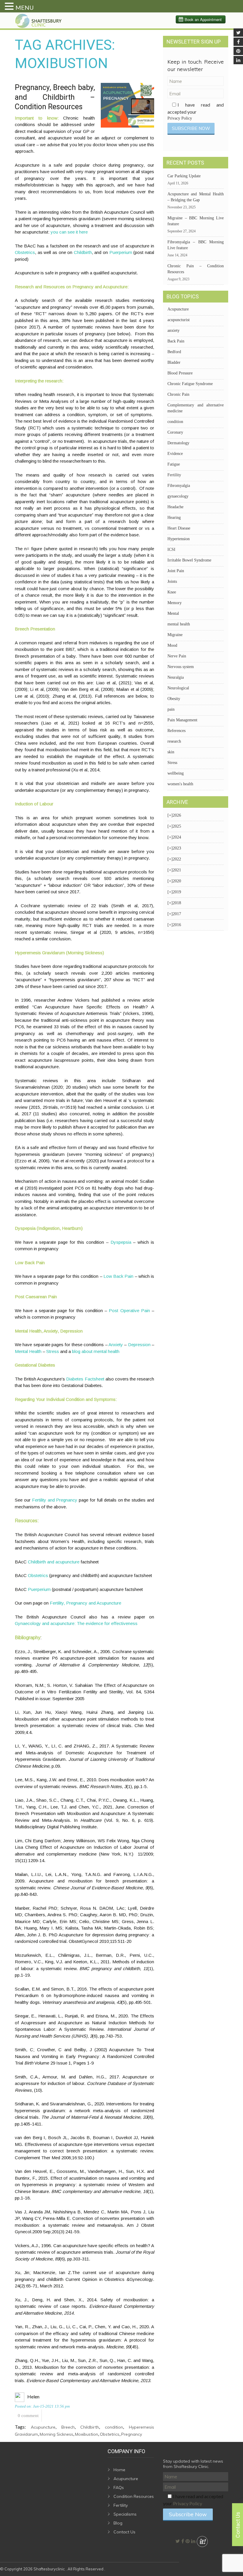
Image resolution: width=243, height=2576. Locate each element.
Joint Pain (176, 571)
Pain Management (182, 720)
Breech (68, 2427)
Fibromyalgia (179, 486)
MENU (25, 7)
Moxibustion (87, 2434)
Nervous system (181, 667)
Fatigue (174, 464)
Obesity (174, 699)
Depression (139, 1345)
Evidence (175, 454)
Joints (172, 581)
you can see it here (69, 232)
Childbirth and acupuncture (54, 1562)
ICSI (171, 550)
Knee (172, 592)
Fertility (174, 475)
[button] (10, 7)
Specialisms (125, 2514)
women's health (180, 784)
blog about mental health (96, 1351)
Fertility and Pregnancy (55, 1500)
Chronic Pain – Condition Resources (196, 269)
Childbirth (83, 252)
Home (119, 2470)
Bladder (174, 362)
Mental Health (28, 1351)
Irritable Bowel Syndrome (189, 560)
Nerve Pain (177, 656)
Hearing (174, 518)
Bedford (174, 352)
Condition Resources (134, 2496)
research (174, 741)
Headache (175, 507)
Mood (172, 645)
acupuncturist (179, 320)
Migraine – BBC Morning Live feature (196, 221)
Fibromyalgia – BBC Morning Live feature (196, 245)
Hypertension (179, 539)
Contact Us (124, 2532)
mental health (179, 624)
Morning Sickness (56, 2434)
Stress (53, 1351)
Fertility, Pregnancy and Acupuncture (85, 1603)
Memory (175, 603)
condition (114, 2427)
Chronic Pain (178, 394)
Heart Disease (179, 528)
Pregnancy (132, 2434)
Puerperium (121, 252)
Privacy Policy (180, 118)
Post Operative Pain (129, 1310)
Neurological (178, 688)
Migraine (175, 635)
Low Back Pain (118, 1276)
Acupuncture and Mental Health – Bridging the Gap (196, 197)
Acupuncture (43, 2427)
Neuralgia (176, 677)
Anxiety (116, 1345)
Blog (118, 2523)
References (176, 731)
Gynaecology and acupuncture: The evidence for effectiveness (76, 1623)
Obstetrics (25, 252)
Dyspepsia (121, 1242)
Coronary (175, 432)
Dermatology (178, 443)
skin (171, 752)
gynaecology (178, 496)
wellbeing (176, 773)
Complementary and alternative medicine (196, 408)
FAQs (119, 2487)
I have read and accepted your (196, 111)
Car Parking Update (184, 176)
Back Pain (176, 341)
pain (171, 709)
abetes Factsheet (87, 1379)
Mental (173, 613)
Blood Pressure (180, 373)
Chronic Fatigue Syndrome (190, 384)
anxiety (174, 330)
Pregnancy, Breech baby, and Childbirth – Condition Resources (55, 97)
